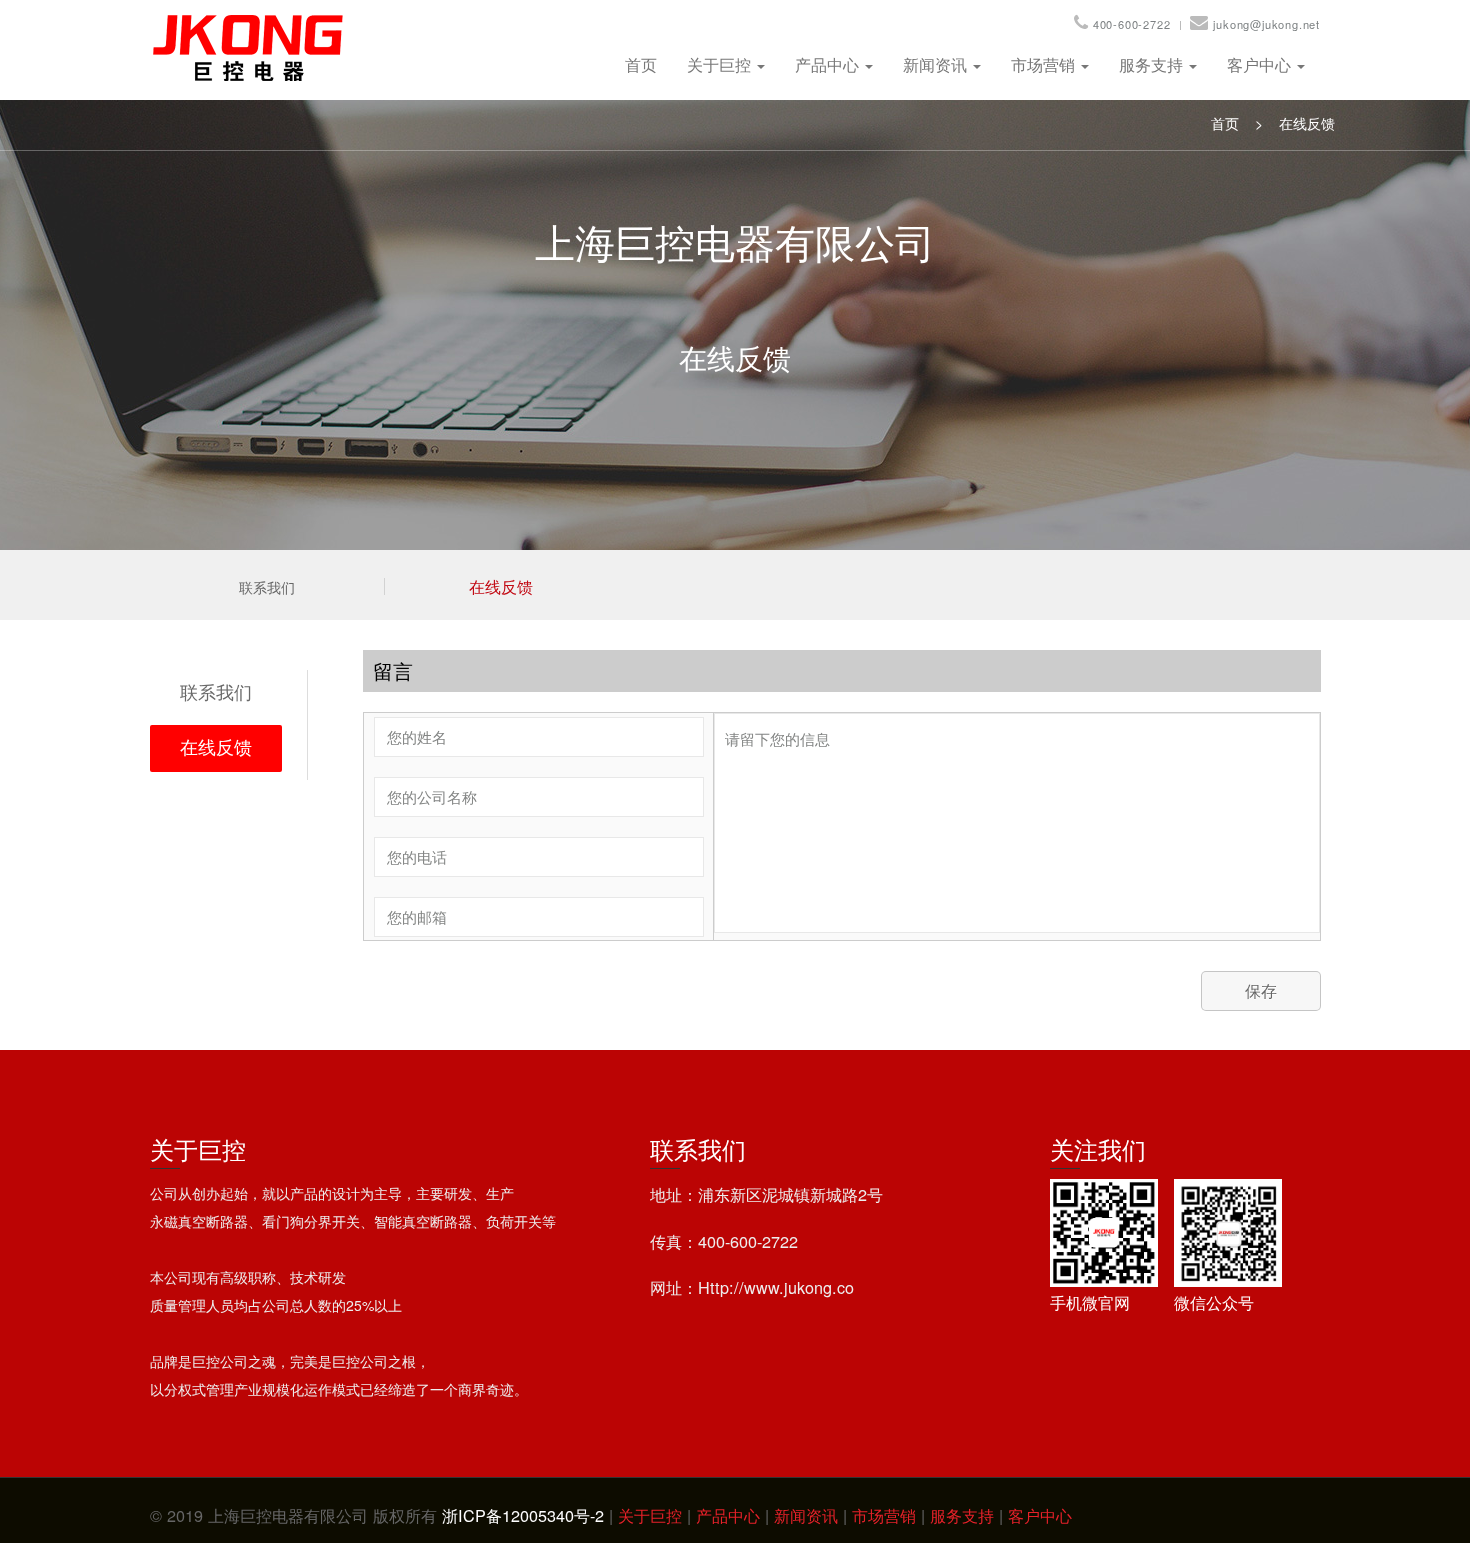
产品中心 (829, 64)
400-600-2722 (1132, 24)
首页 (641, 64)
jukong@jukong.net (1266, 24)
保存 (1261, 990)
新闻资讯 (937, 64)
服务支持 (1153, 64)
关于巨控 (721, 64)
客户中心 (1261, 64)
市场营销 (1045, 64)
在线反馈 (1307, 123)
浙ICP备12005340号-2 (523, 1515)
